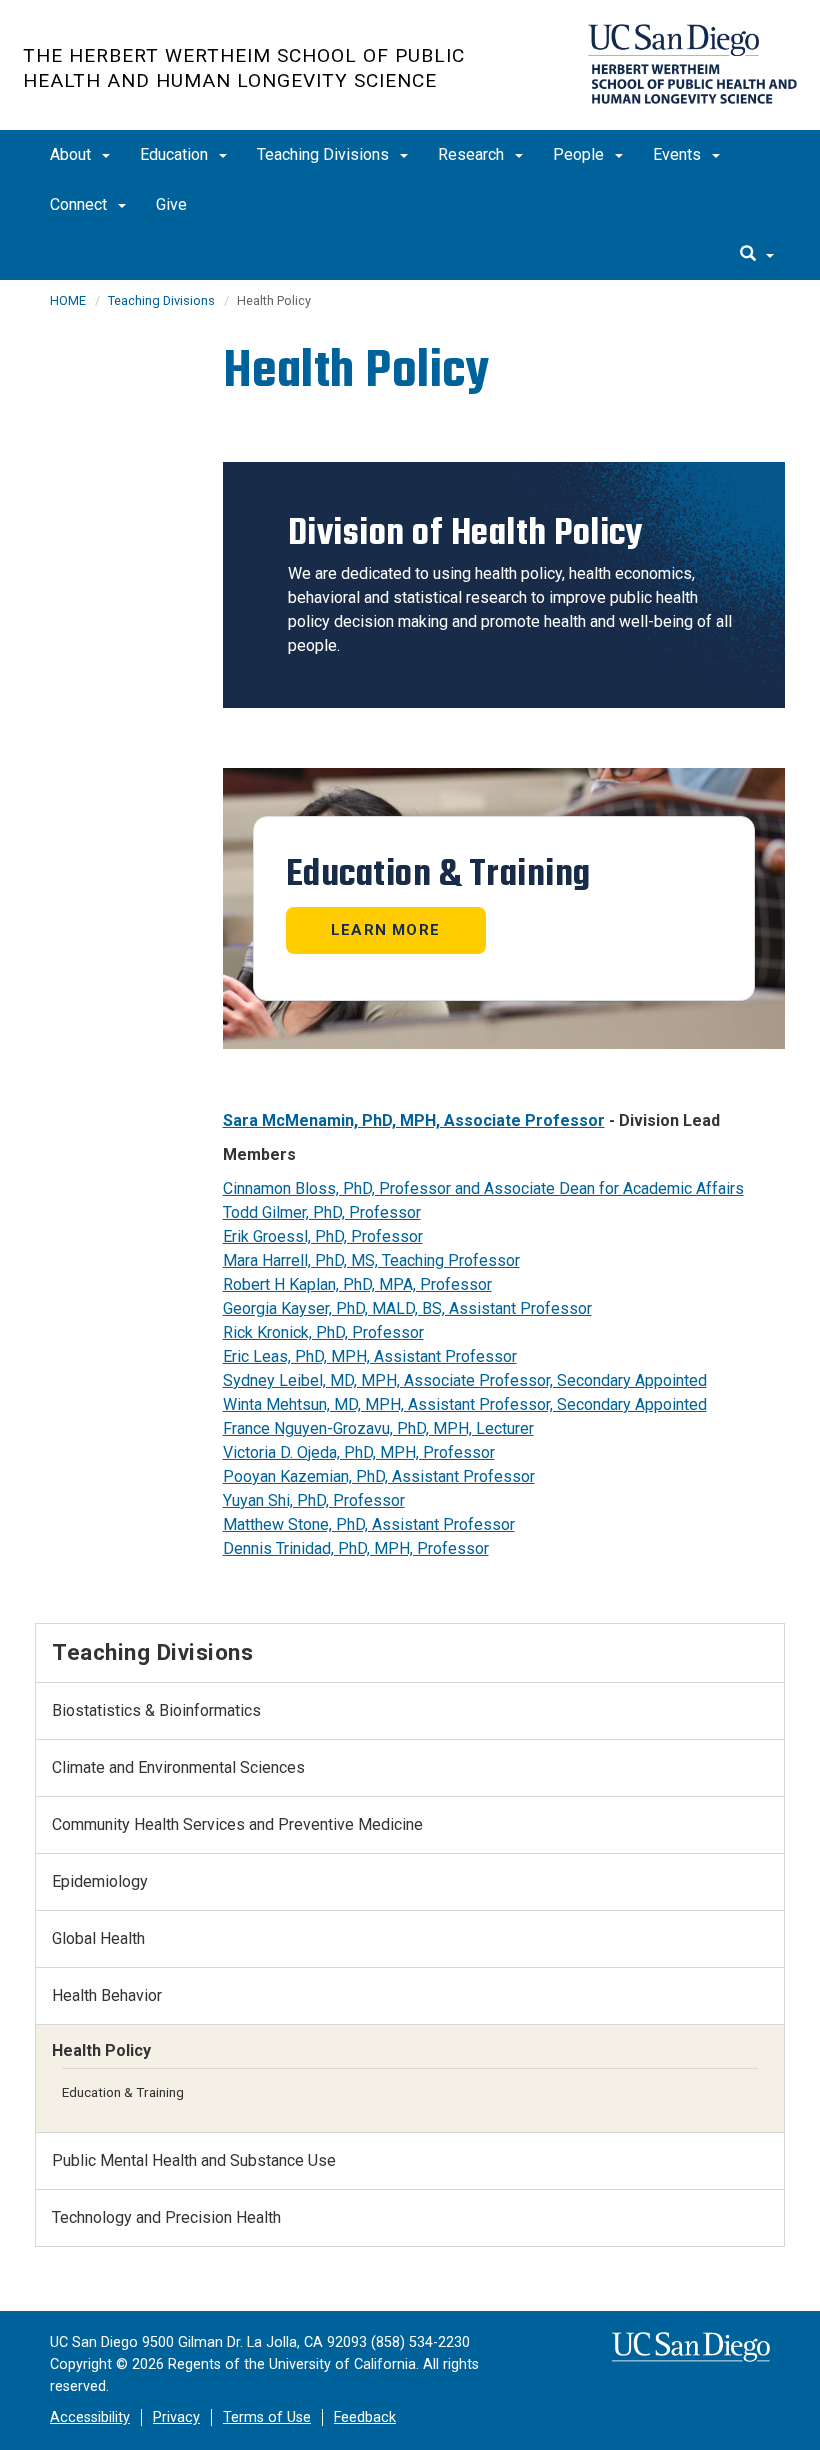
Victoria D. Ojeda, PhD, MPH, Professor (359, 1452)
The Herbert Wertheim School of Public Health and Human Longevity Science (244, 68)
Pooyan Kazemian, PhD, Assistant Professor (379, 1476)
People (580, 154)
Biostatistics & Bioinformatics (156, 1710)
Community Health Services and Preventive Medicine (237, 1824)
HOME (68, 300)
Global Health (98, 1938)
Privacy (176, 2417)
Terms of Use (267, 2417)
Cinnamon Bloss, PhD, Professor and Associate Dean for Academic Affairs (483, 1188)
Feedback (365, 2417)
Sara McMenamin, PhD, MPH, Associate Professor (414, 1120)
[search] (757, 255)
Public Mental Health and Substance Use (194, 2160)
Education (176, 154)
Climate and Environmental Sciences (178, 1767)
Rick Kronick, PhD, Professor (323, 1332)
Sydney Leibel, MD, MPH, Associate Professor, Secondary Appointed (465, 1380)
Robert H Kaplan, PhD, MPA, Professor (357, 1284)
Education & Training (123, 2092)
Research (473, 154)
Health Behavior (107, 1995)
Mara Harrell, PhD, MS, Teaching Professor (371, 1260)
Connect (80, 204)
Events (679, 154)
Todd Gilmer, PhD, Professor (322, 1212)
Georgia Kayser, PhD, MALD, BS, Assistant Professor (407, 1308)
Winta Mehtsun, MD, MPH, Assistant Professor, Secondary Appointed (465, 1404)
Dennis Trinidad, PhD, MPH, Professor (356, 1548)
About (72, 154)
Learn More (385, 930)
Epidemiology (100, 1881)
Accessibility (90, 2417)
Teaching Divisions (325, 154)
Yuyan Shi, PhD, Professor (314, 1500)
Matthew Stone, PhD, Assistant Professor (369, 1524)
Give (171, 204)
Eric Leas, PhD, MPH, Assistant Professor (370, 1356)
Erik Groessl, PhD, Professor (323, 1236)
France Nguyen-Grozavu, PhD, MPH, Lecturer (378, 1428)
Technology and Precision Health (166, 2217)
